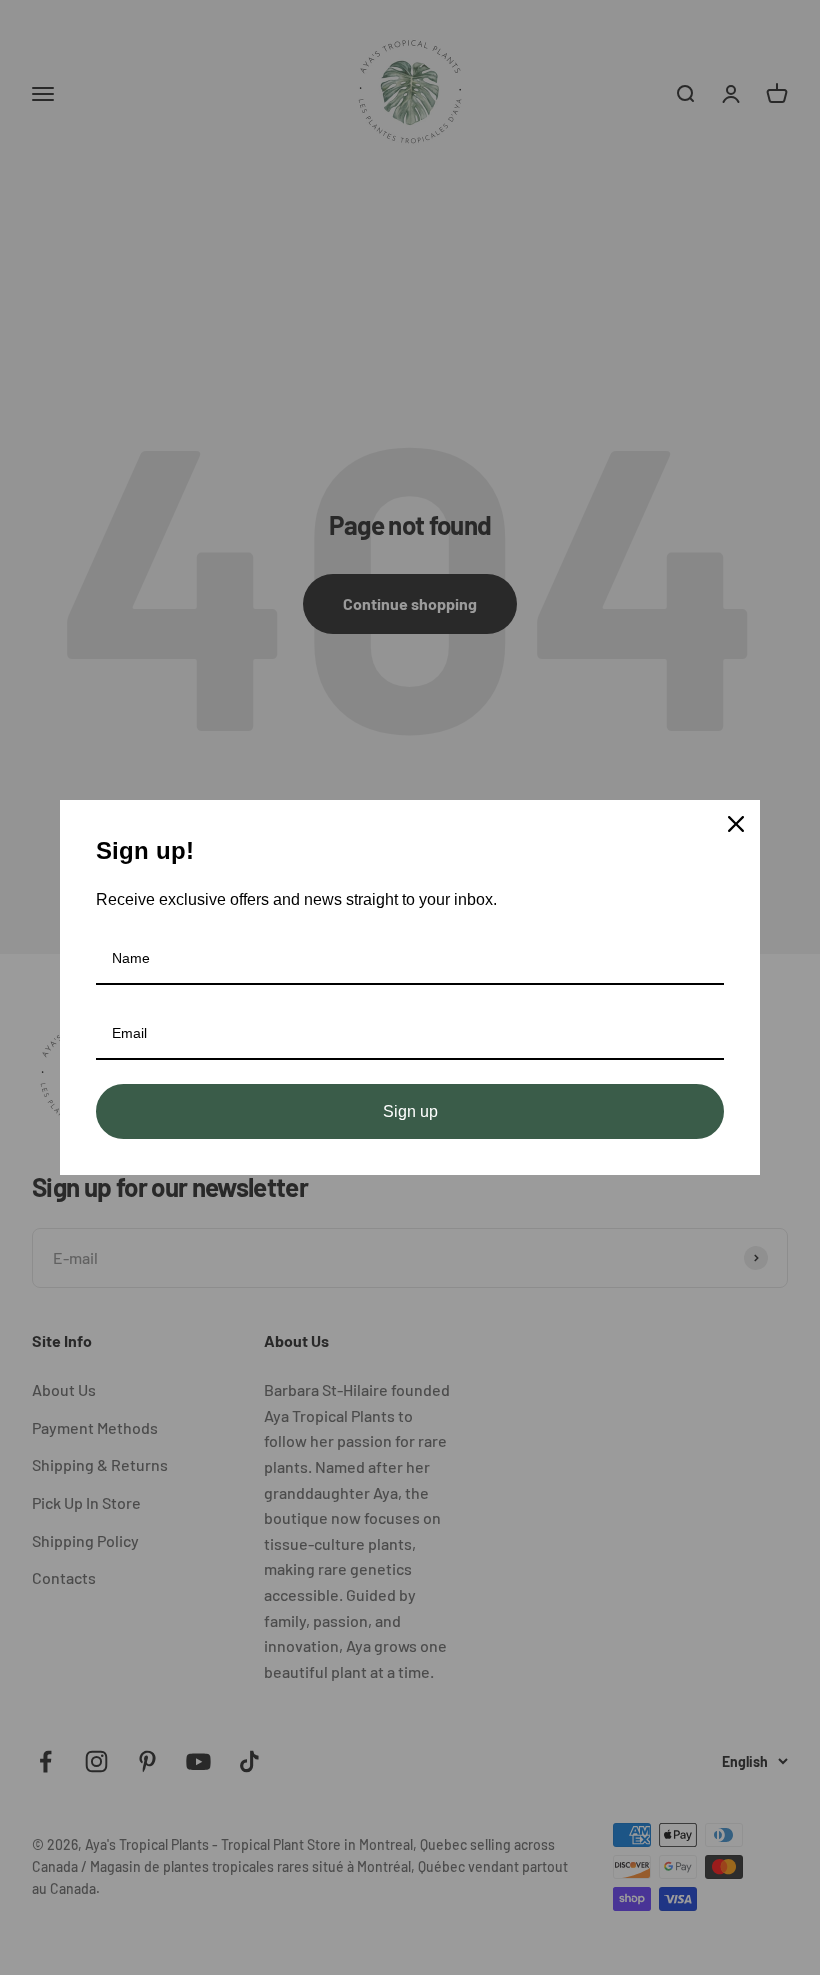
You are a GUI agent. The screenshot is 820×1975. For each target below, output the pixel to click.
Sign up (410, 1111)
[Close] (736, 824)
